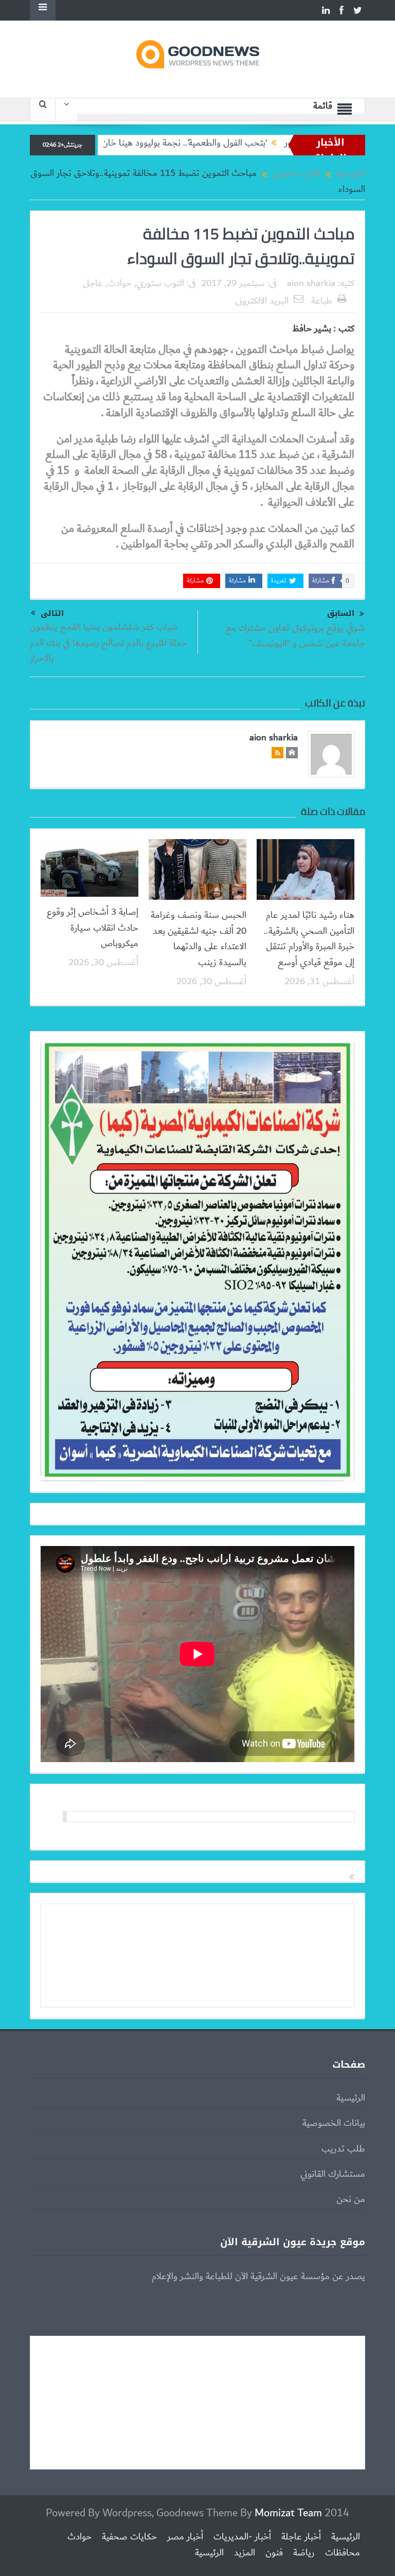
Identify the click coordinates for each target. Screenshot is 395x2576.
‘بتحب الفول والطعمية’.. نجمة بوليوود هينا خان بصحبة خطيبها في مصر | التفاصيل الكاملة (166, 143)
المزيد (245, 2553)
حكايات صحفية (129, 2537)
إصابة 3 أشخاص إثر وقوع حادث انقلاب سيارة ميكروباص (93, 928)
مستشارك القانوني (333, 2174)
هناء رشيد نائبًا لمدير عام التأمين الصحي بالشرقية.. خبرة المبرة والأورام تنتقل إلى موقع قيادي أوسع (309, 939)
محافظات (343, 2553)
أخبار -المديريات (242, 2537)
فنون (274, 2553)
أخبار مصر (185, 2537)
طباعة (322, 301)
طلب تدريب (343, 2149)
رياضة (304, 2553)
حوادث (120, 283)
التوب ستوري (160, 283)
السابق (341, 614)
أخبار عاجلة (301, 2537)
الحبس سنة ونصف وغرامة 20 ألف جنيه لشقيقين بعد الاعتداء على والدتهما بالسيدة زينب (199, 939)
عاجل (93, 283)
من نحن (351, 2199)
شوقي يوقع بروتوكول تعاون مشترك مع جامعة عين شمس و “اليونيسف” (295, 636)
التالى (52, 613)
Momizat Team (288, 2513)
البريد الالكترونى (262, 301)
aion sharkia (311, 283)
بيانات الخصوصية (334, 2123)
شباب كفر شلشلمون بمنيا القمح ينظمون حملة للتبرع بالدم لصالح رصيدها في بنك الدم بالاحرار (109, 643)
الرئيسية (351, 2098)
